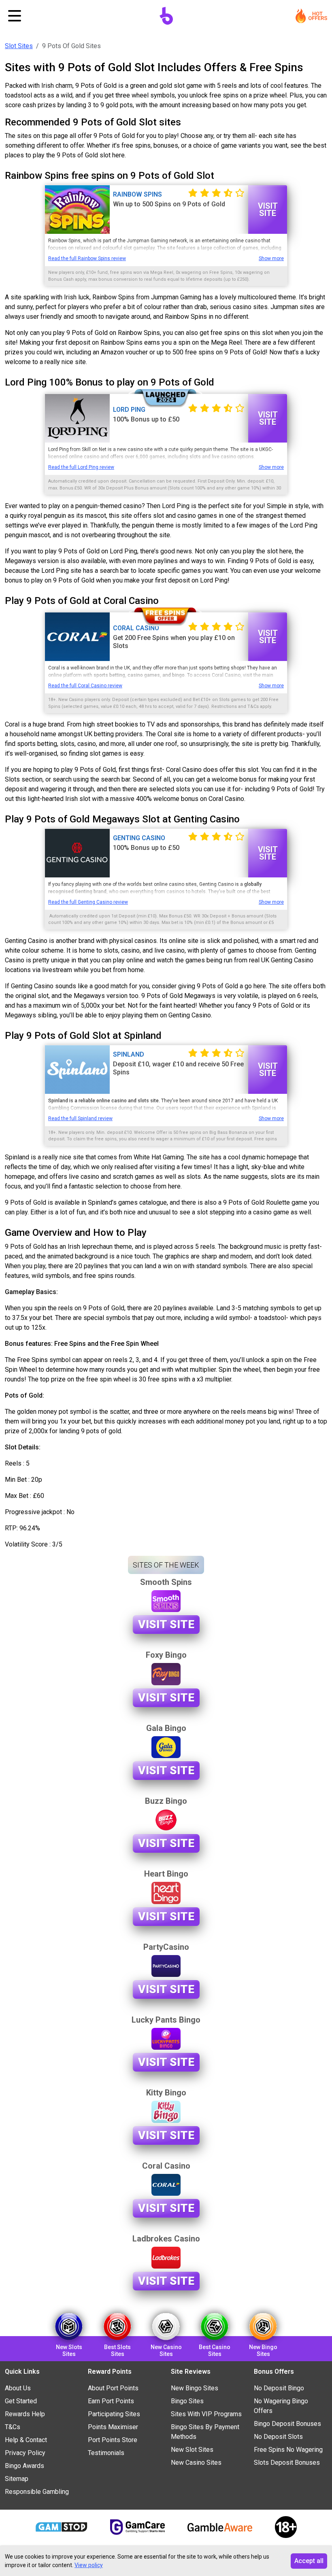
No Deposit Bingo (279, 2388)
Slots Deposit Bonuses (287, 2463)
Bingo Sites (187, 2401)
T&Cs (13, 2427)
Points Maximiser (113, 2427)
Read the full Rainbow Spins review (87, 258)
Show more (271, 258)
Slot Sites (19, 46)
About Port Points (113, 2388)
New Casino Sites (196, 2463)
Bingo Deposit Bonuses (287, 2424)
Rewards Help (25, 2414)
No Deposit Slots (278, 2437)
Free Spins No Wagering (288, 2450)
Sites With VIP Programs (206, 2414)
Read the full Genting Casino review (88, 902)
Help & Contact (26, 2440)
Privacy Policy (25, 2453)
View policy (89, 2565)
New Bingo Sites (195, 2388)
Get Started (21, 2401)
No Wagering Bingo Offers (281, 2406)
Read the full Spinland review (80, 1119)
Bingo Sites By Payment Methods (205, 2432)
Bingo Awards (24, 2466)
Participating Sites (114, 2414)
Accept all (309, 2561)
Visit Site (268, 210)
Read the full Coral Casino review (85, 686)
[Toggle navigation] (15, 16)
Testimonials (106, 2453)
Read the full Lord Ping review (81, 467)
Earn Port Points (111, 2401)
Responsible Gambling (37, 2492)
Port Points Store (113, 2440)
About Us (18, 2388)
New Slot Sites (192, 2450)
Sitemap (17, 2479)
